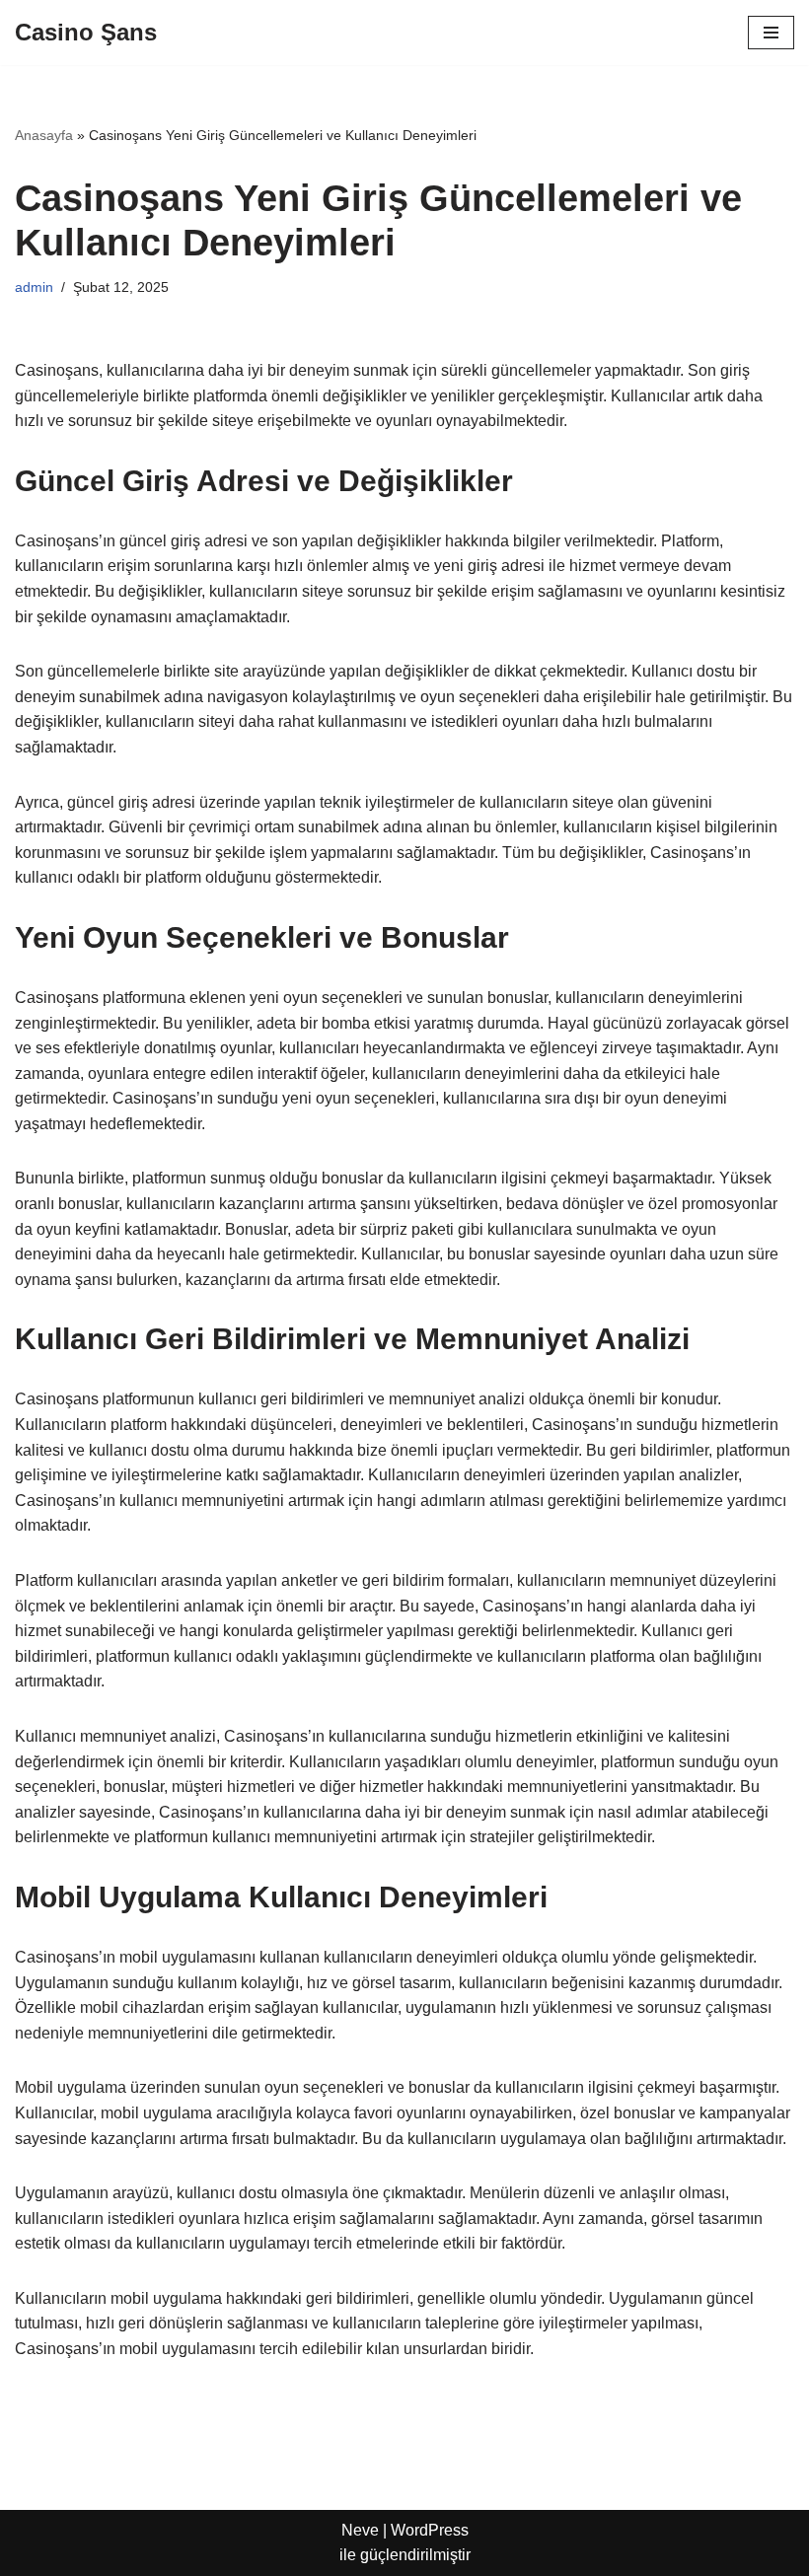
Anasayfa (44, 135)
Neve (360, 2530)
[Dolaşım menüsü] (771, 33)
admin (34, 287)
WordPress (430, 2530)
